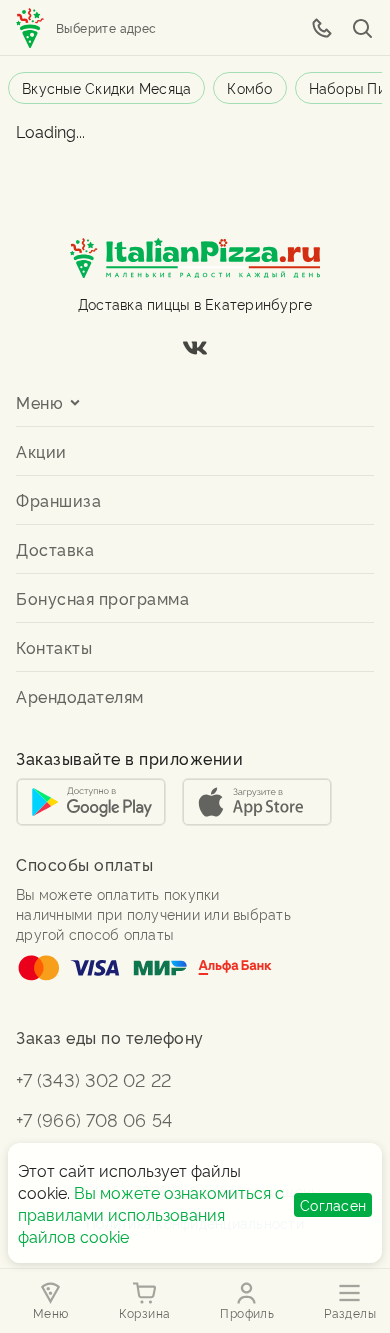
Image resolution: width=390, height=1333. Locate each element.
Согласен (333, 1204)
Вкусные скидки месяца (106, 87)
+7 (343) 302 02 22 (93, 1078)
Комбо (249, 87)
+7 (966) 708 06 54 (94, 1118)
